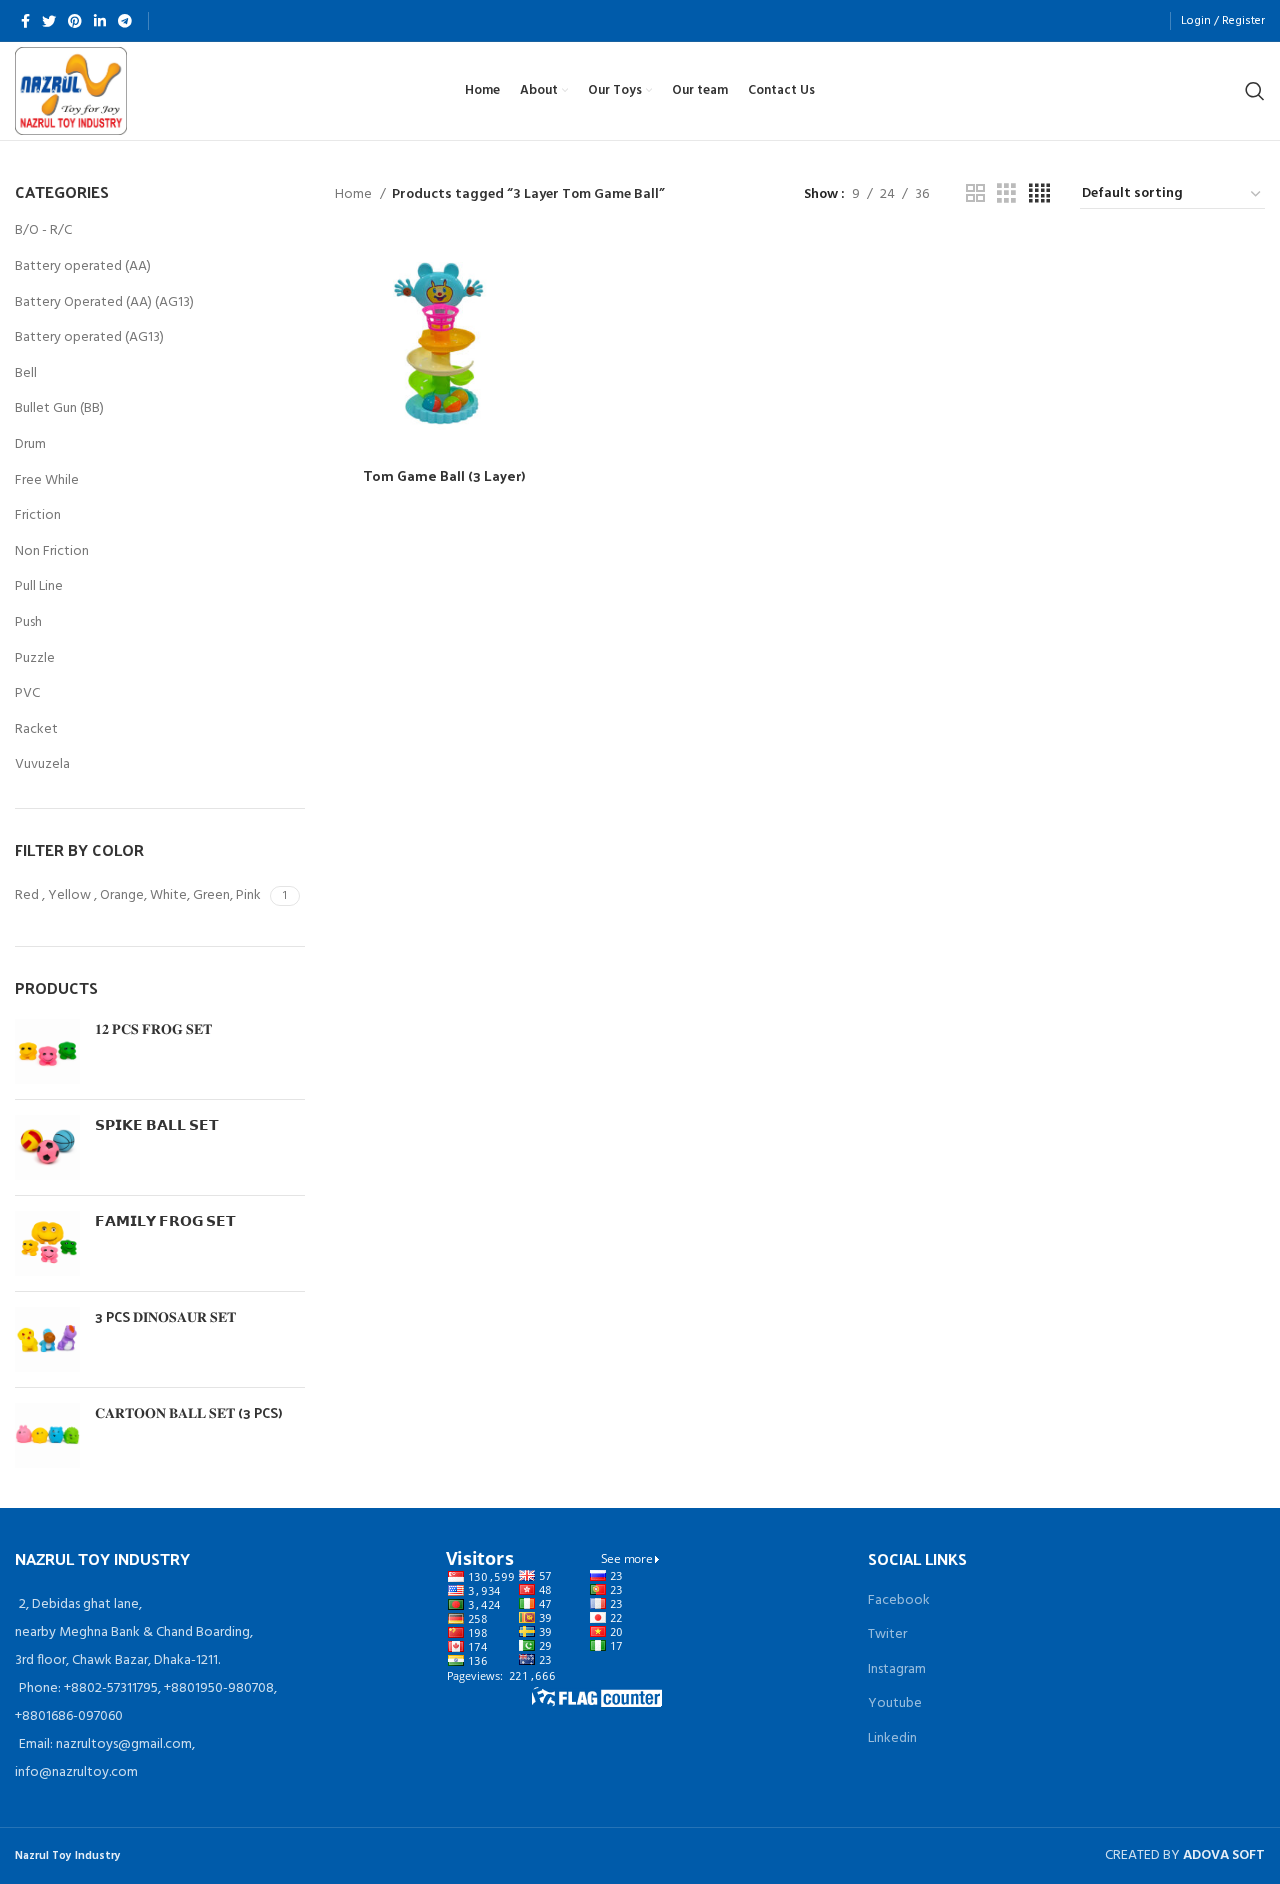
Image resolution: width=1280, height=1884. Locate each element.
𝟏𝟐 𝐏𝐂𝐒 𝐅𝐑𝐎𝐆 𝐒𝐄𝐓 (153, 1029)
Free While (47, 480)
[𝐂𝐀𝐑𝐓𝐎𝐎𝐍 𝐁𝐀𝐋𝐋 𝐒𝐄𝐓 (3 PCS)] (47, 1435)
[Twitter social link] (49, 21)
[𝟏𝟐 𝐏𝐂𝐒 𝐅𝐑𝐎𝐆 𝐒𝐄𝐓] (47, 1051)
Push (28, 622)
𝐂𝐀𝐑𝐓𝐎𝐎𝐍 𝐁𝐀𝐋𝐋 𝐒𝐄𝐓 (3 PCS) (188, 1413)
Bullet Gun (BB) (59, 408)
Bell (26, 373)
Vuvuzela (42, 764)
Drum (30, 444)
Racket (36, 729)
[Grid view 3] (1006, 194)
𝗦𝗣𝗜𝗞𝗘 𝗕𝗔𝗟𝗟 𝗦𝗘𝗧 (157, 1125)
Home (355, 195)
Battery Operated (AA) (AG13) (104, 302)
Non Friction (52, 551)
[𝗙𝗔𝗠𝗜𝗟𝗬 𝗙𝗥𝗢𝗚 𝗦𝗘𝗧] (47, 1243)
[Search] (1255, 91)
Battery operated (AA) (83, 266)
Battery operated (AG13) (89, 337)
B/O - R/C (43, 230)
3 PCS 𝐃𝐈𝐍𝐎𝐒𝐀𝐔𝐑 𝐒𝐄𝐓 (165, 1317)
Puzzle (35, 658)
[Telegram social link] (125, 21)
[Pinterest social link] (75, 21)
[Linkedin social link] (100, 21)
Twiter (887, 1634)
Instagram (897, 1669)
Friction (38, 515)
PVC (27, 693)
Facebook (899, 1600)
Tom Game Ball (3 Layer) (444, 475)
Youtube (895, 1703)
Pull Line (39, 586)
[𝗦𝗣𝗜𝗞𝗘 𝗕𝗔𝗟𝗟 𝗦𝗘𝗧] (47, 1147)
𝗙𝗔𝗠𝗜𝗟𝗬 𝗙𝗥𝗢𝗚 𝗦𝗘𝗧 (165, 1221)
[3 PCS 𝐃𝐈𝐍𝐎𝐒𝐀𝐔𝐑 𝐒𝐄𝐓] (47, 1339)
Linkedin (892, 1738)
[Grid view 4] (1039, 194)
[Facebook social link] (25, 21)
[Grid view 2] (975, 194)
